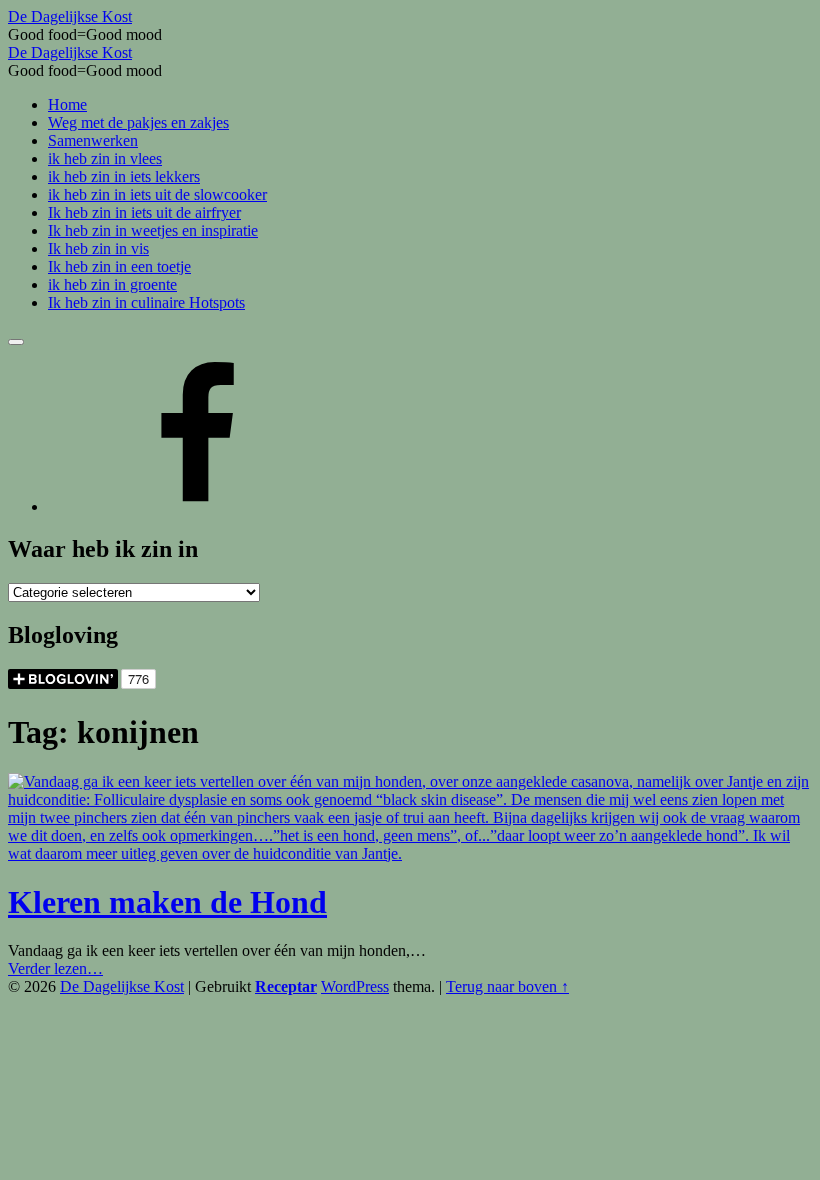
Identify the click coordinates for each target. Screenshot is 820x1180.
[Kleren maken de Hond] (410, 853)
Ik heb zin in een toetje (119, 266)
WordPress (355, 986)
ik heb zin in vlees (105, 158)
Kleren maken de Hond (167, 902)
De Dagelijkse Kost (122, 986)
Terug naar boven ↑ (507, 986)
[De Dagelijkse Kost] (198, 506)
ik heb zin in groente (112, 284)
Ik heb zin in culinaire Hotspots (146, 302)
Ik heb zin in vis (98, 248)
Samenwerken (93, 140)
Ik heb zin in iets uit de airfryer (144, 212)
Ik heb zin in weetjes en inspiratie (153, 230)
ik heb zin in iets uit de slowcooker (157, 194)
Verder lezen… (55, 968)
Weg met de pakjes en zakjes (138, 122)
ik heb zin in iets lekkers (124, 176)
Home (67, 104)
